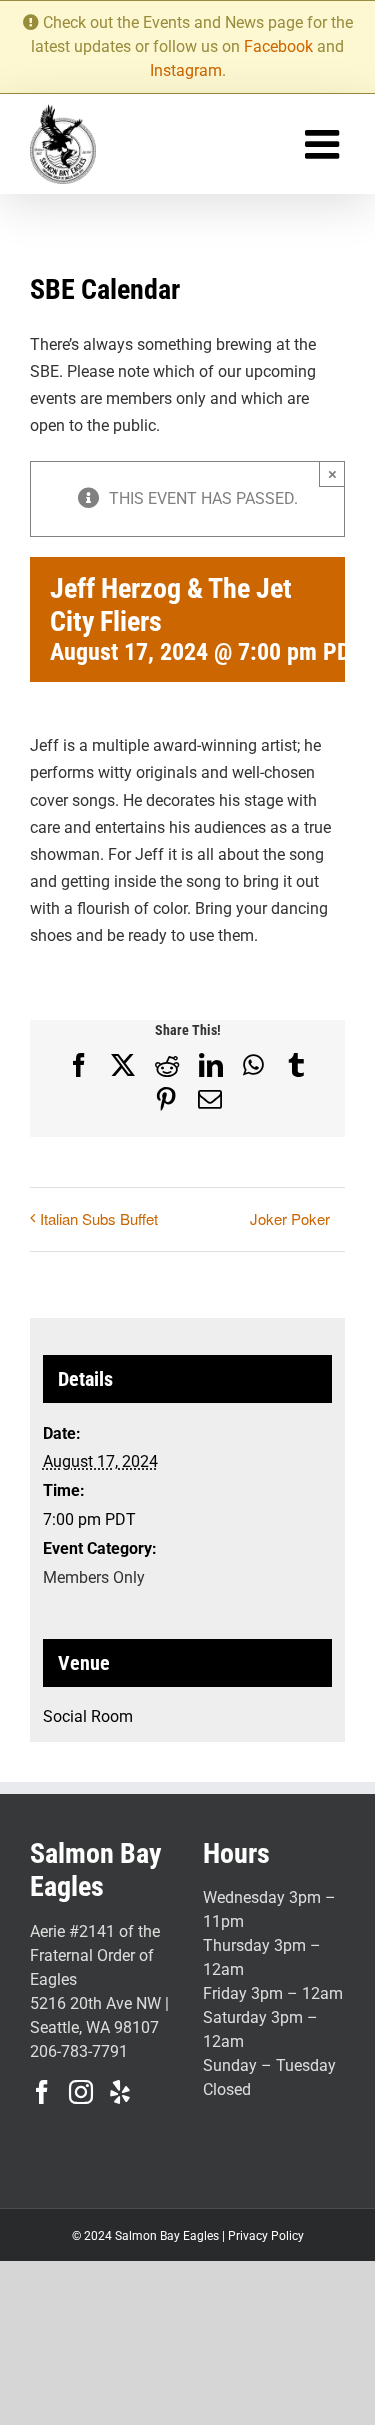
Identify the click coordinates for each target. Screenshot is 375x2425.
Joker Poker (290, 1218)
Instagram (186, 70)
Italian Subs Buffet (99, 1218)
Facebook (278, 46)
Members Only (94, 1577)
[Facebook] (42, 2092)
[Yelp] (120, 2092)
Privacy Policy (266, 2236)
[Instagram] (81, 2092)
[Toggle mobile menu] (325, 144)
